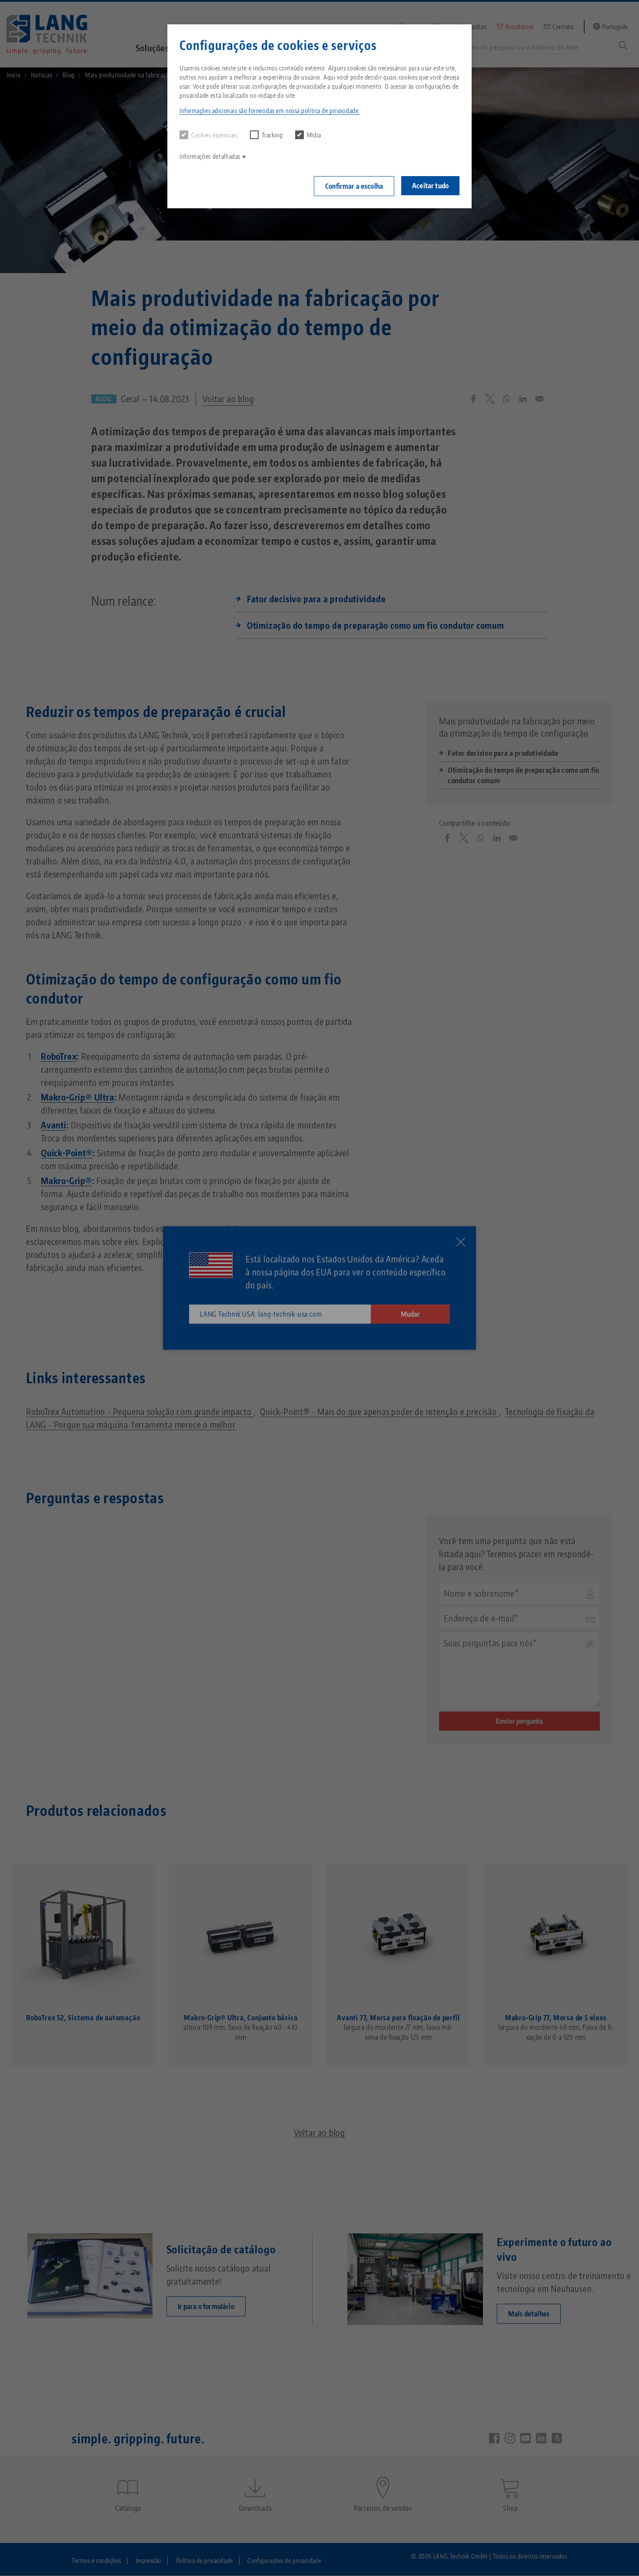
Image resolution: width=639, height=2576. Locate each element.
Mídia (314, 135)
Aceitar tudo (430, 186)
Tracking (272, 135)
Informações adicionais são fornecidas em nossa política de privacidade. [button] (270, 111)
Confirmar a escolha (354, 186)
